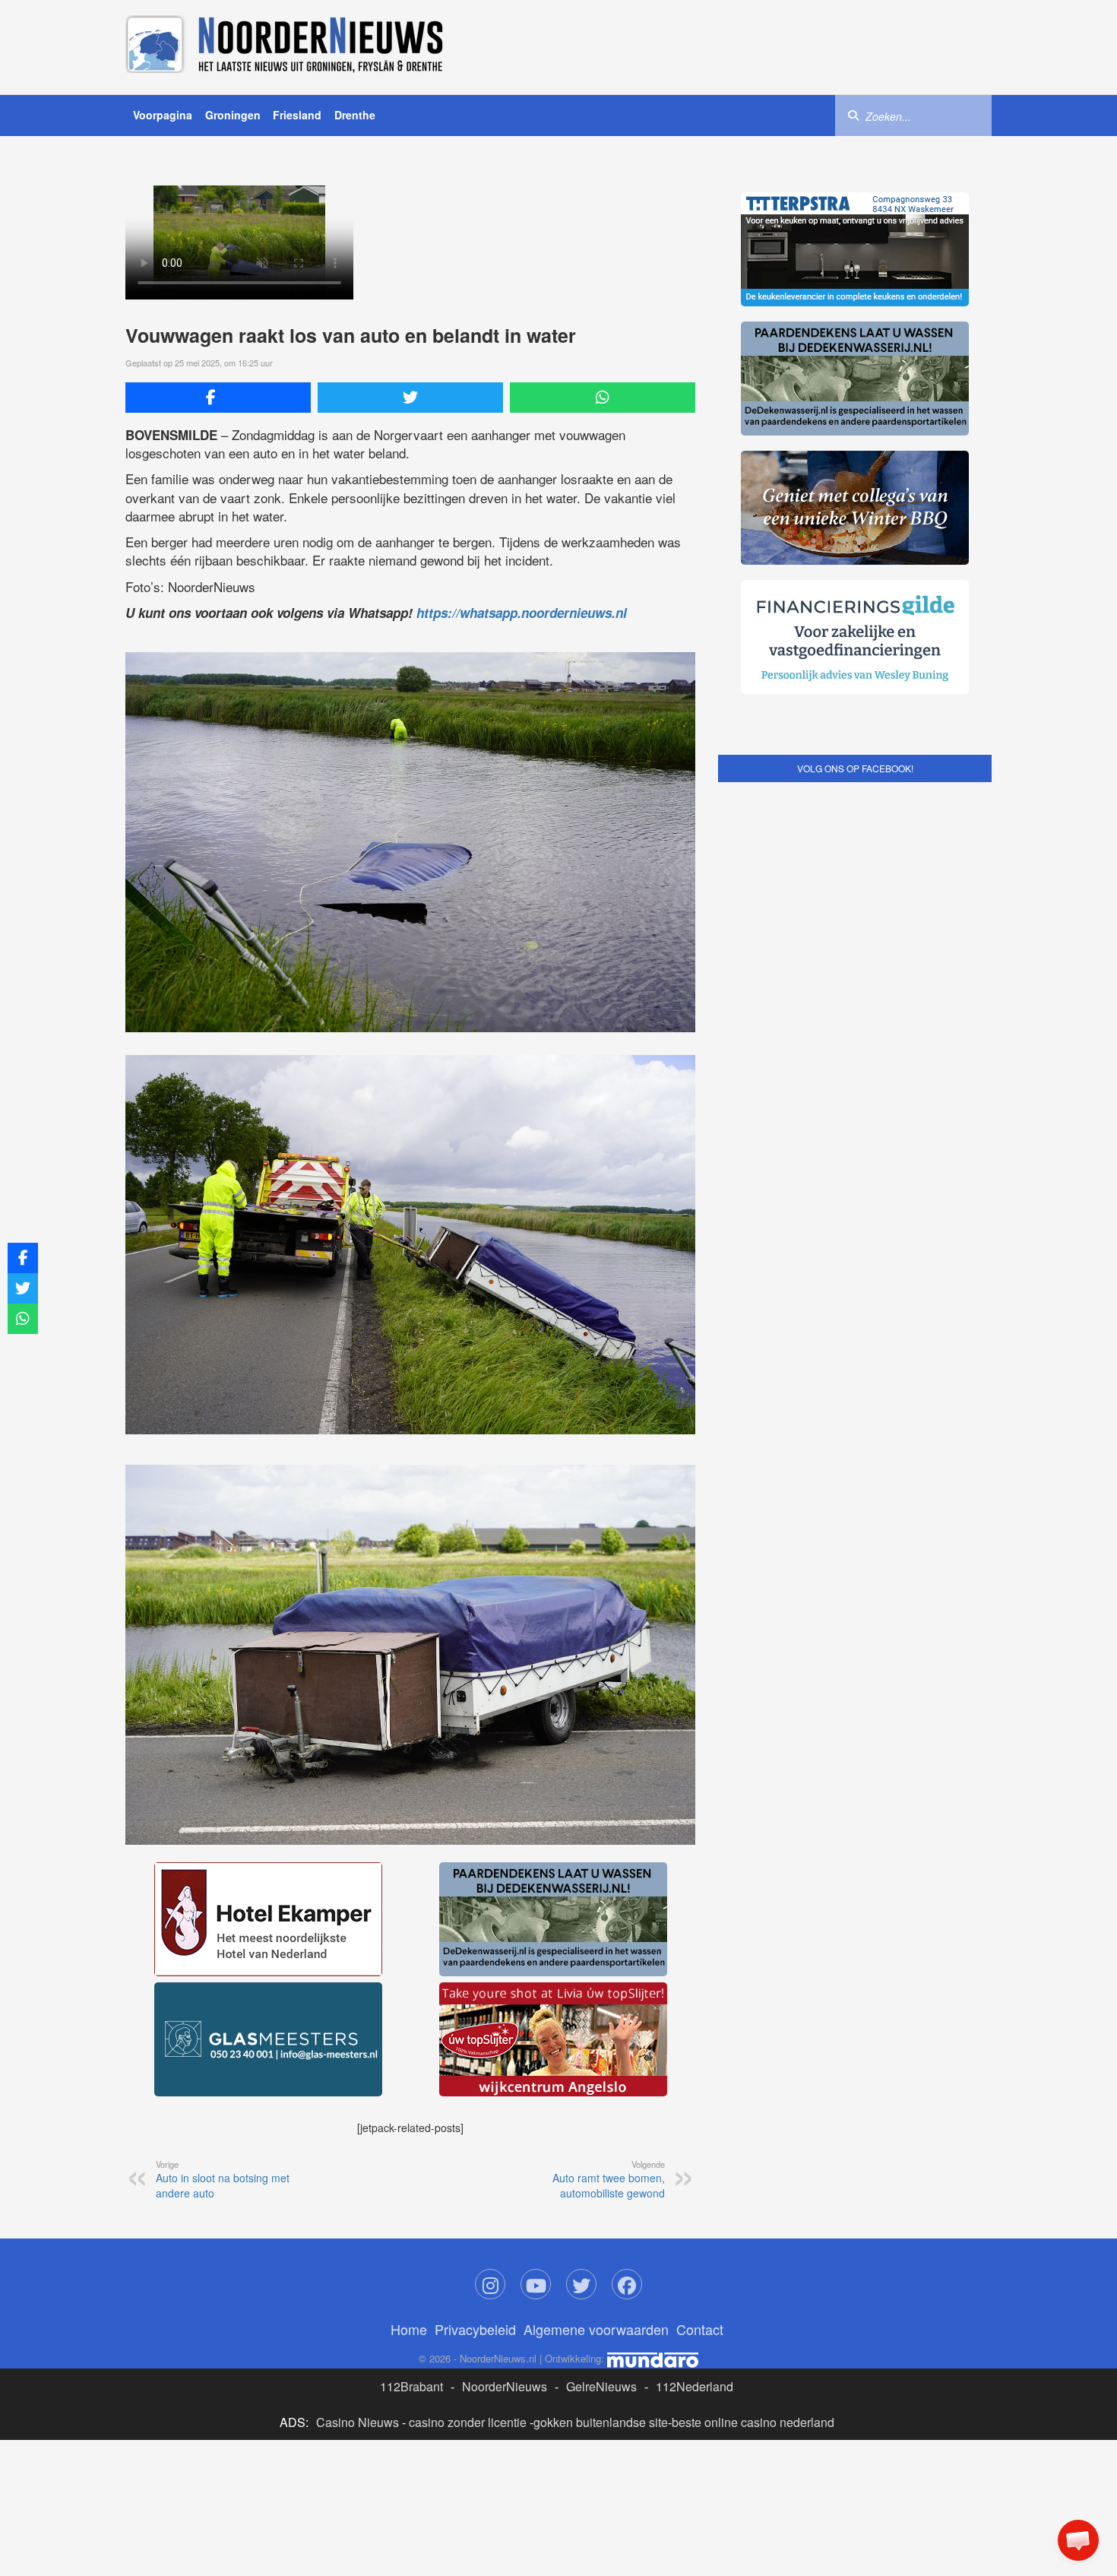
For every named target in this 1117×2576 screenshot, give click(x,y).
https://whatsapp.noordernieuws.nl (522, 613)
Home (409, 2329)
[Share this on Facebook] (218, 398)
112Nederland (695, 2386)
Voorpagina (163, 115)
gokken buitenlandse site (601, 2422)
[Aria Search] (853, 115)
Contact (700, 2329)
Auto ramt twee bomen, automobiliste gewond (609, 2179)
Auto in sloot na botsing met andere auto (223, 2179)
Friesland (297, 115)
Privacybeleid (475, 2329)
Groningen (233, 115)
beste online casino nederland (753, 2422)
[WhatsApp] (603, 398)
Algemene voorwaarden (596, 2329)
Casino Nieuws (358, 2422)
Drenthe (355, 115)
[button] (1078, 2540)
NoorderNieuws (505, 2386)
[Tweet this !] (410, 398)
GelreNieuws (601, 2386)
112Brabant (411, 2386)
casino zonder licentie (468, 2422)
